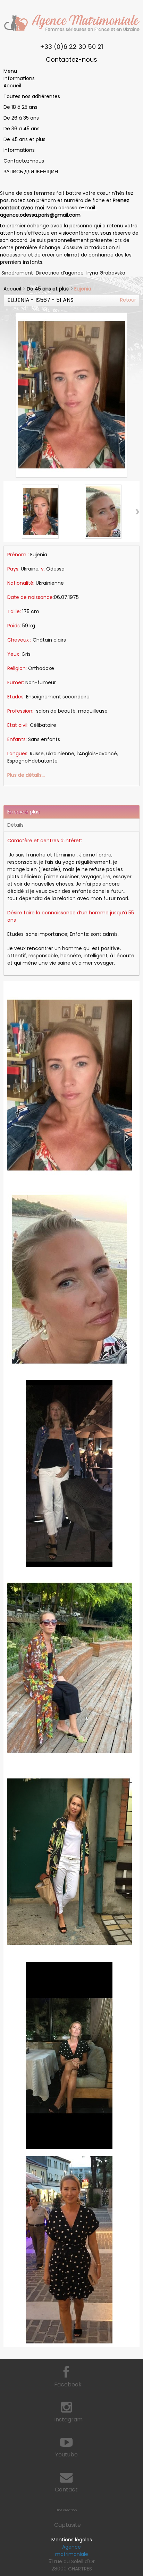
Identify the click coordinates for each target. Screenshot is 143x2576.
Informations (19, 78)
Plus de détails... (26, 775)
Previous (14, 984)
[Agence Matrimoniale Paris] (71, 23)
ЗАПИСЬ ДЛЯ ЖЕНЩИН (31, 172)
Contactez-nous (71, 59)
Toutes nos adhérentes (32, 96)
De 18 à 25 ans (20, 107)
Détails (15, 825)
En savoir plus (23, 812)
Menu (10, 71)
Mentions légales (72, 2540)
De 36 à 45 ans (22, 129)
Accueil (12, 86)
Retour (128, 300)
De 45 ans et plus (24, 139)
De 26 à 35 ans (21, 118)
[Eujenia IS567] (40, 512)
